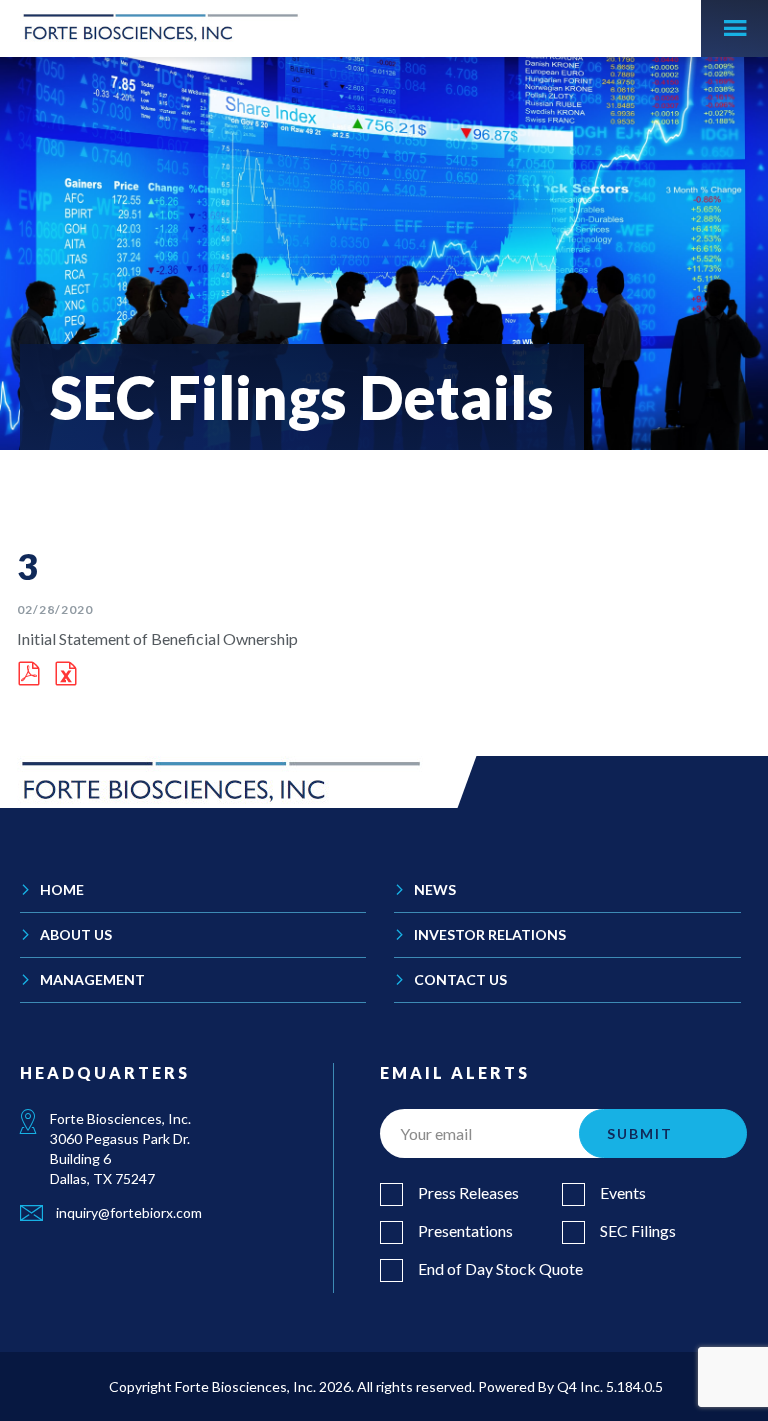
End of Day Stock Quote (500, 1268)
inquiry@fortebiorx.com (127, 1212)
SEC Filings (638, 1230)
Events (623, 1192)
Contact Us (460, 979)
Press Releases (468, 1192)
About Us (76, 934)
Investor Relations (490, 934)
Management (92, 979)
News (435, 889)
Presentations (465, 1230)
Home (62, 889)
